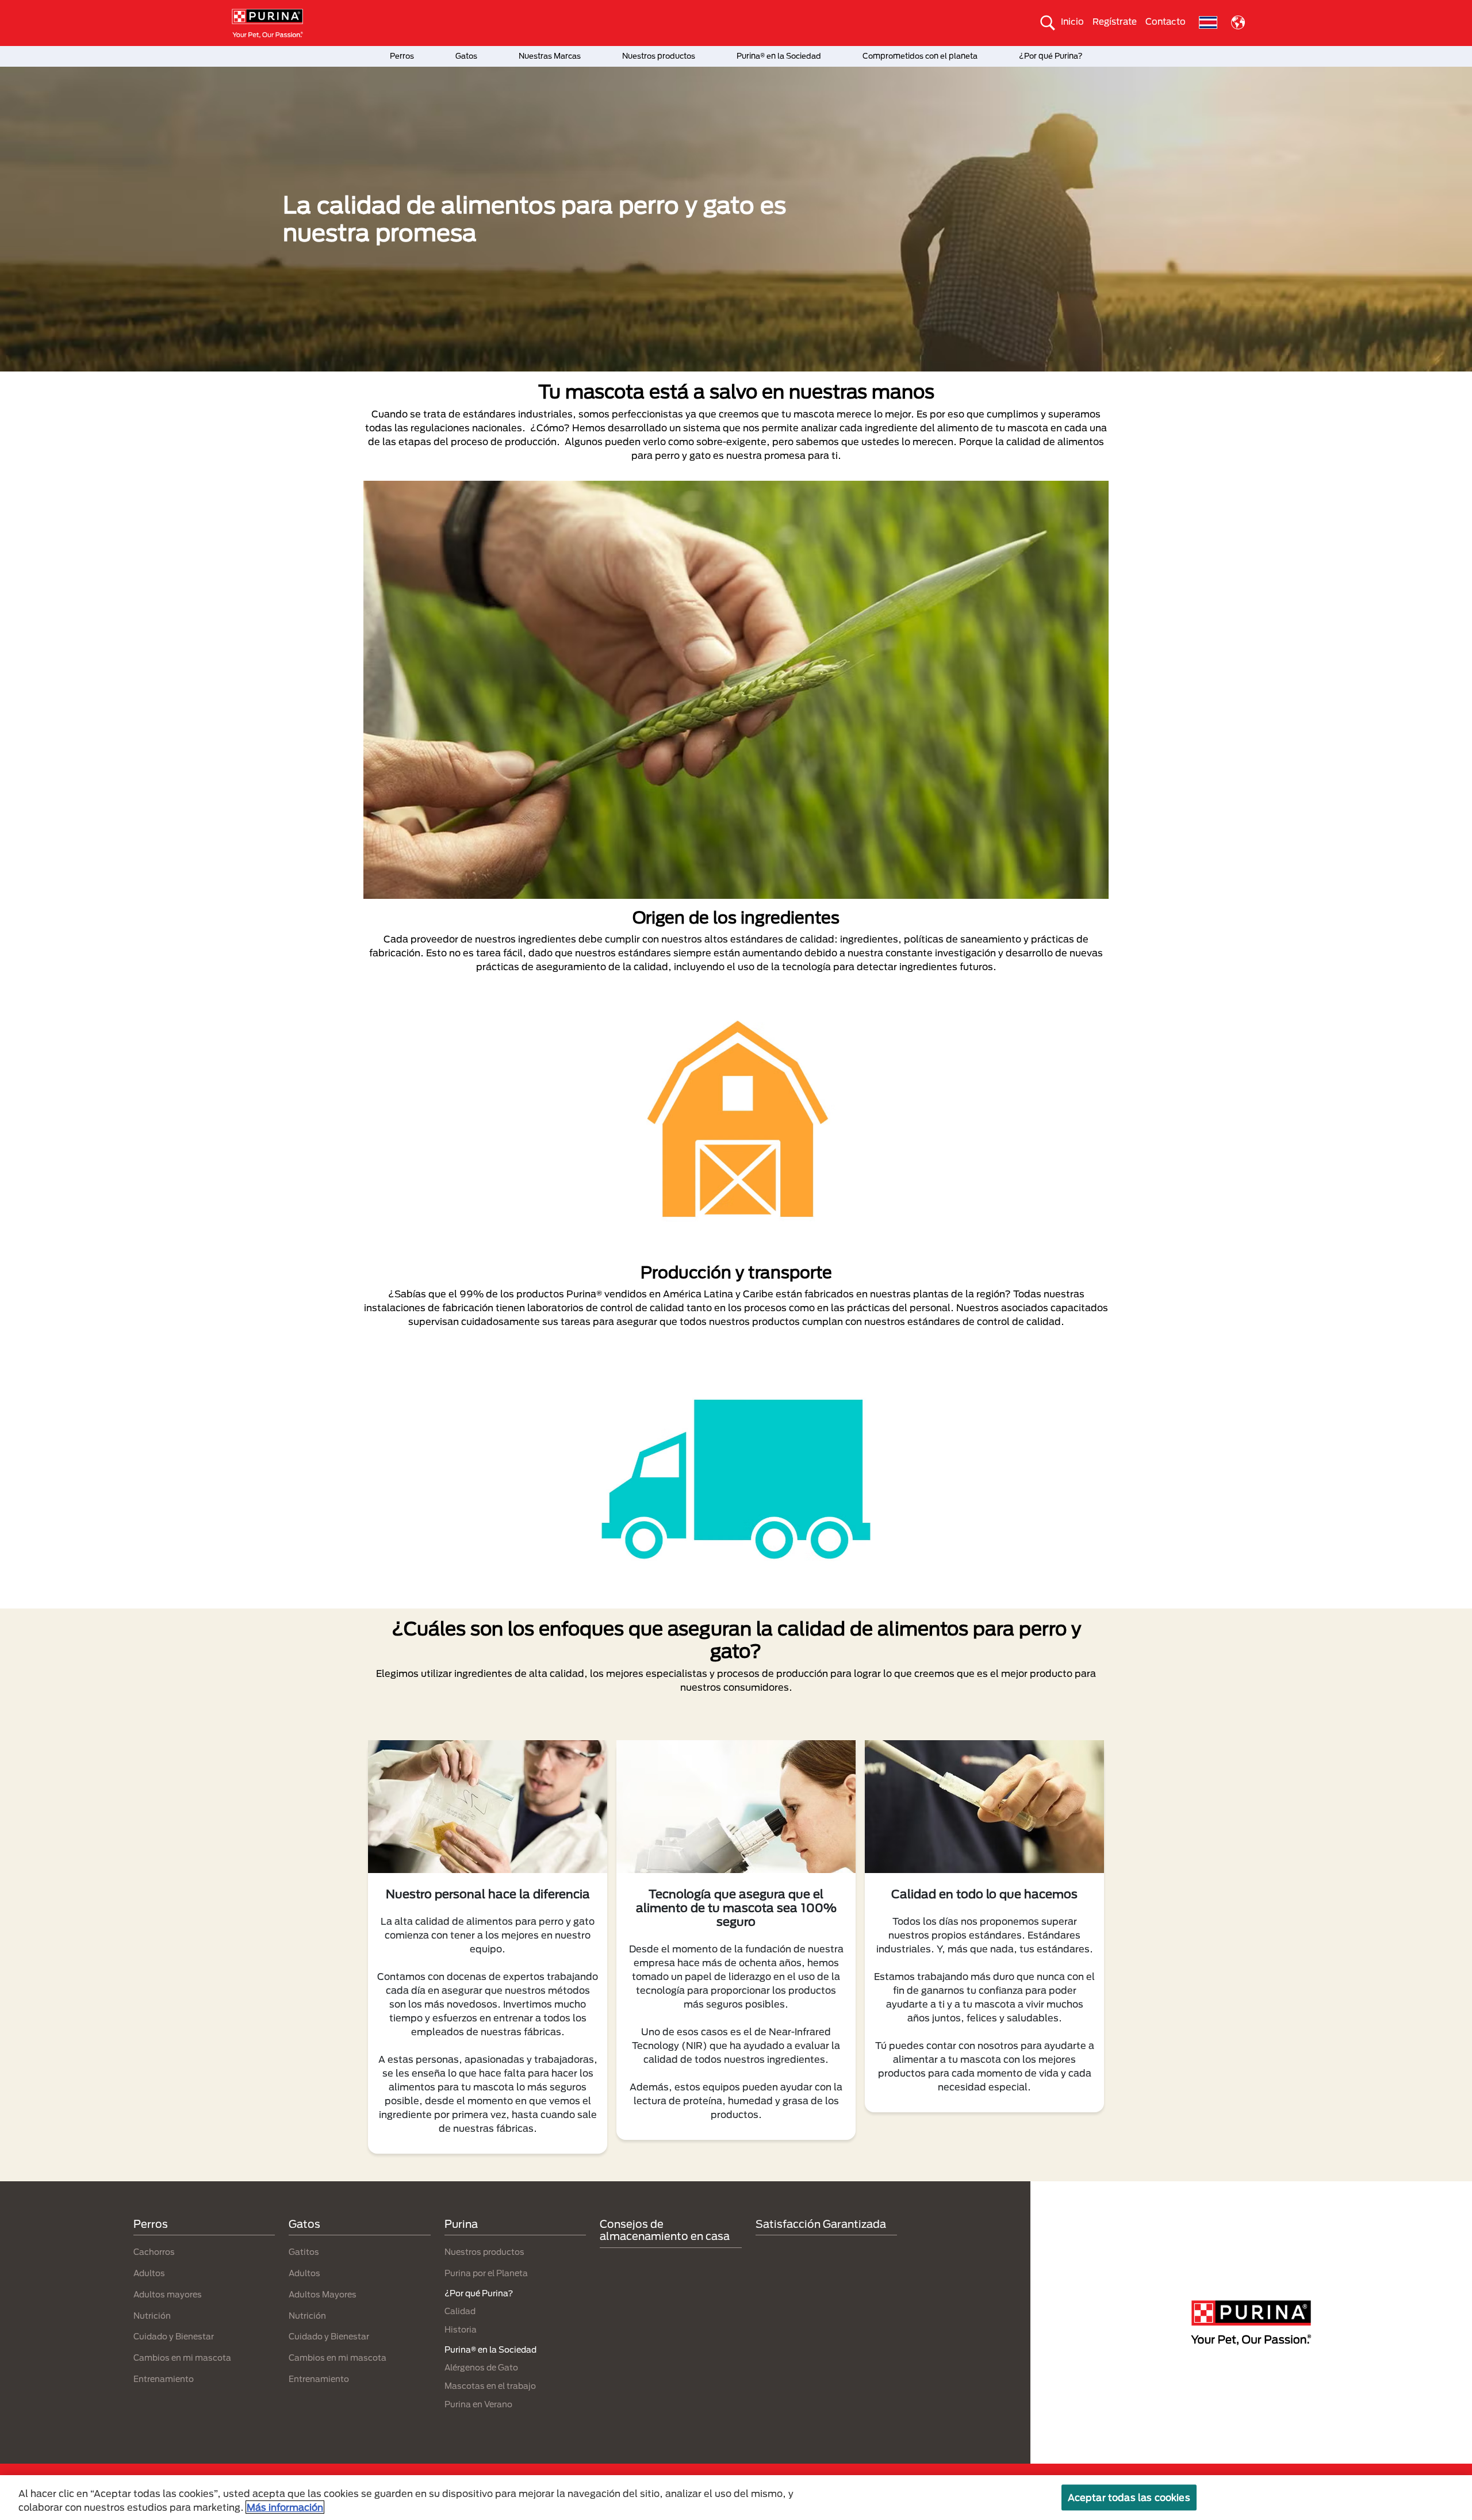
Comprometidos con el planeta (920, 56)
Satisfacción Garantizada (821, 2224)
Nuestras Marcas (550, 56)
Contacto (1166, 21)
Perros (402, 56)
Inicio (1072, 21)
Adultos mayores (168, 2294)
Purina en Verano (478, 2404)
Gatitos (304, 2252)
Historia (461, 2329)
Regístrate (1115, 21)
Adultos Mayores (323, 2294)
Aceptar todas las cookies (1129, 2497)
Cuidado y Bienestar (174, 2336)
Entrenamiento (164, 2379)
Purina (461, 2224)
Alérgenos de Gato (481, 2367)
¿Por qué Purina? (1051, 56)
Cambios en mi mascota (182, 2358)
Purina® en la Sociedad (779, 56)
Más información (285, 2507)
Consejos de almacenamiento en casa (665, 2230)
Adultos (149, 2273)
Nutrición (152, 2316)
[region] (736, 2498)
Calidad (460, 2311)
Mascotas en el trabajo (490, 2386)
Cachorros (154, 2252)
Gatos (466, 56)
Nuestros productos (659, 56)
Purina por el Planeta (486, 2273)
